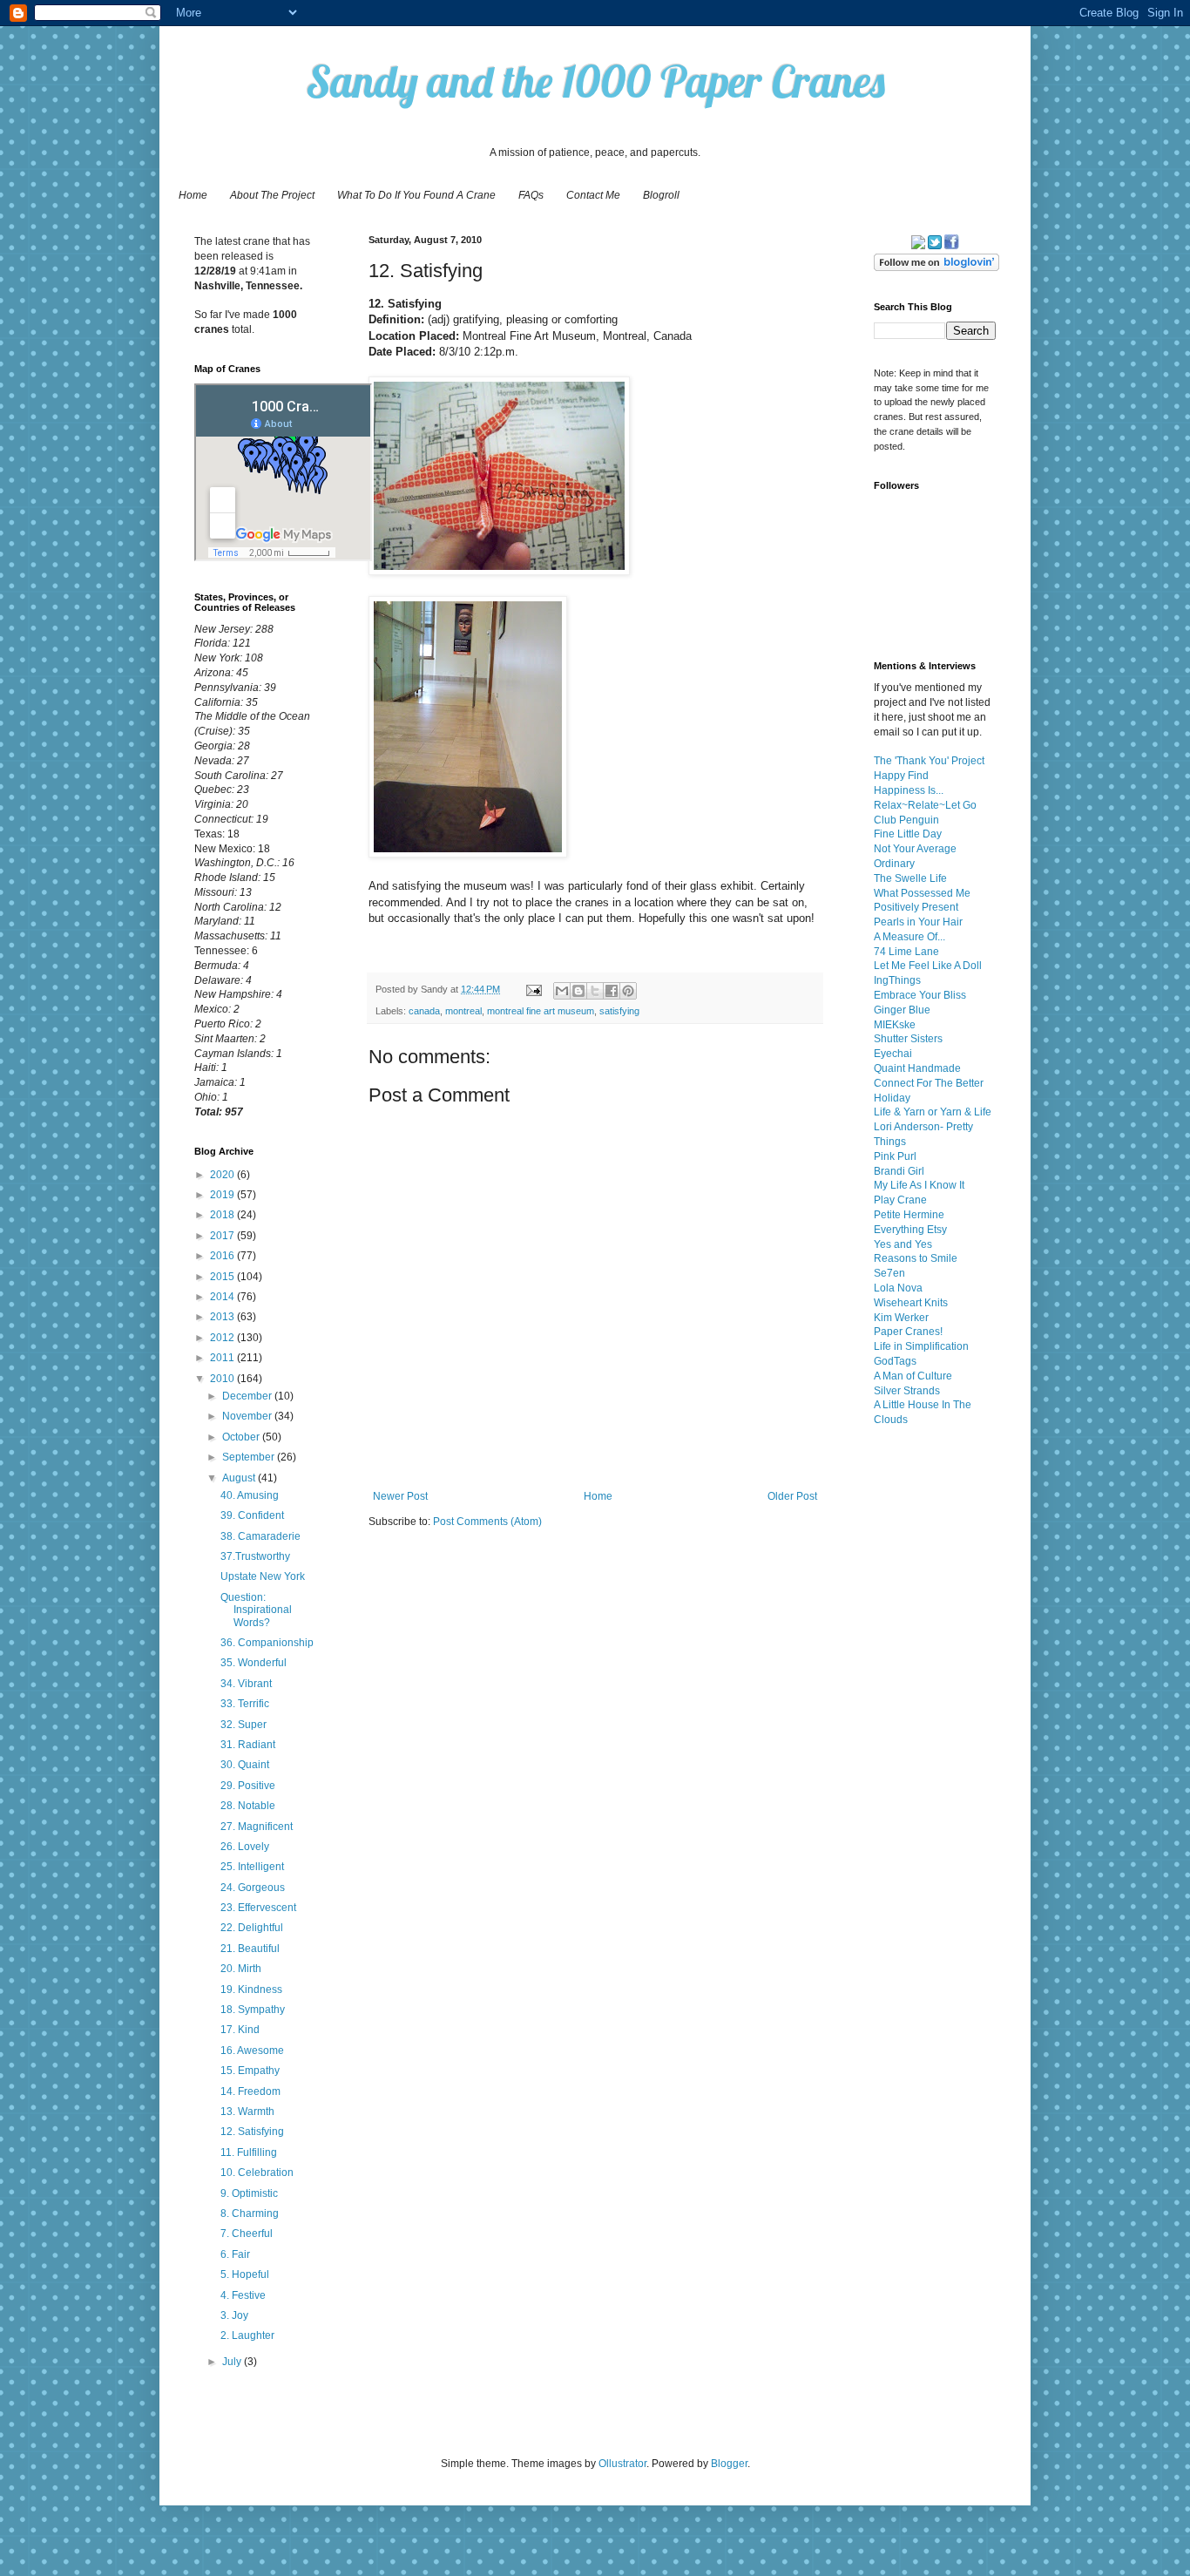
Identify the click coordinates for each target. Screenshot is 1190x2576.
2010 (223, 1379)
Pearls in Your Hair (918, 922)
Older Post (792, 1496)
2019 (223, 1195)
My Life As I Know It (919, 1185)
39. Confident (252, 1515)
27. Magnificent (257, 1827)
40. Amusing (250, 1495)
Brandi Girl (899, 1171)
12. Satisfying (252, 2132)
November (248, 1416)
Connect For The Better (929, 1083)
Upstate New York (263, 1576)
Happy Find (901, 776)
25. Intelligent (252, 1867)
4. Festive (243, 2295)
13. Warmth (247, 2112)
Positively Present (916, 907)
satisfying (619, 1011)
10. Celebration (257, 2173)
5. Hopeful (245, 2274)
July (233, 2362)
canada (424, 1011)
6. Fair (235, 2254)
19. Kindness (251, 1990)
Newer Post (400, 1496)
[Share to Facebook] (612, 991)
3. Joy (234, 2315)
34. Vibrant (246, 1684)
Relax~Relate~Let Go (925, 805)
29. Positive (248, 1786)
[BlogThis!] (578, 991)
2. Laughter (247, 2335)
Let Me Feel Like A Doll (928, 966)
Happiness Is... (909, 790)
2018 (223, 1215)
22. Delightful (252, 1928)
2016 (223, 1256)
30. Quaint (245, 1765)
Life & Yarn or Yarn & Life (933, 1112)
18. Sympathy (253, 2010)
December (248, 1396)
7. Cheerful (247, 2234)
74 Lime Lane (906, 952)
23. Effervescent (258, 1908)
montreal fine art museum (541, 1011)
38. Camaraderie (260, 1536)
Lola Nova (898, 1288)
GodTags (895, 1361)
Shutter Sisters (908, 1039)
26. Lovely (245, 1847)
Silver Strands (907, 1391)
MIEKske (895, 1025)
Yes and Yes (903, 1244)
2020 (223, 1175)
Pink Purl (895, 1156)
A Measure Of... (909, 937)
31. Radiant (248, 1745)
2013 (223, 1317)
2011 (223, 1358)
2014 (223, 1297)
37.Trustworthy (255, 1556)
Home (193, 195)
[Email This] (562, 991)
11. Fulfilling (249, 2152)
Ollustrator (622, 2464)
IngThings (897, 980)
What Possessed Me (922, 893)
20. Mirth (241, 1969)
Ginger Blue (902, 1010)
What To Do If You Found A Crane (416, 195)
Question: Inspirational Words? (256, 1610)
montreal (463, 1011)
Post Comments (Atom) (487, 1522)
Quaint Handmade (917, 1068)
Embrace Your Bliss (920, 995)
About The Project (272, 195)
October (242, 1437)
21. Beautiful (250, 1949)
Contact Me (593, 195)
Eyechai (893, 1054)
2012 (223, 1338)
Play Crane (900, 1200)
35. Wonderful (254, 1663)
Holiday (892, 1098)
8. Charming (250, 2213)
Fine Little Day (908, 834)
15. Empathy (250, 2071)
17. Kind (240, 2030)
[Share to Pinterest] (628, 991)
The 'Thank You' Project (929, 761)
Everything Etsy (910, 1230)
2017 (223, 1236)
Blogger (729, 2464)
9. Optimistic (249, 2193)
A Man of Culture (913, 1376)
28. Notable (248, 1806)
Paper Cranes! (908, 1332)
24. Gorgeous (253, 1888)
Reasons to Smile (916, 1258)
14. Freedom (250, 2091)
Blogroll (661, 195)
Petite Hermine (909, 1215)
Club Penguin (906, 820)
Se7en (889, 1273)
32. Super (243, 1725)
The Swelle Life (910, 878)
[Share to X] (595, 991)
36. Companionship (267, 1643)
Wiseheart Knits (911, 1303)
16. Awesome (252, 2051)
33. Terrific (245, 1704)
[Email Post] (533, 989)
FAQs (531, 195)
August (240, 1478)
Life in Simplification (921, 1346)
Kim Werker (901, 1318)
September (250, 1457)
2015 (223, 1277)
